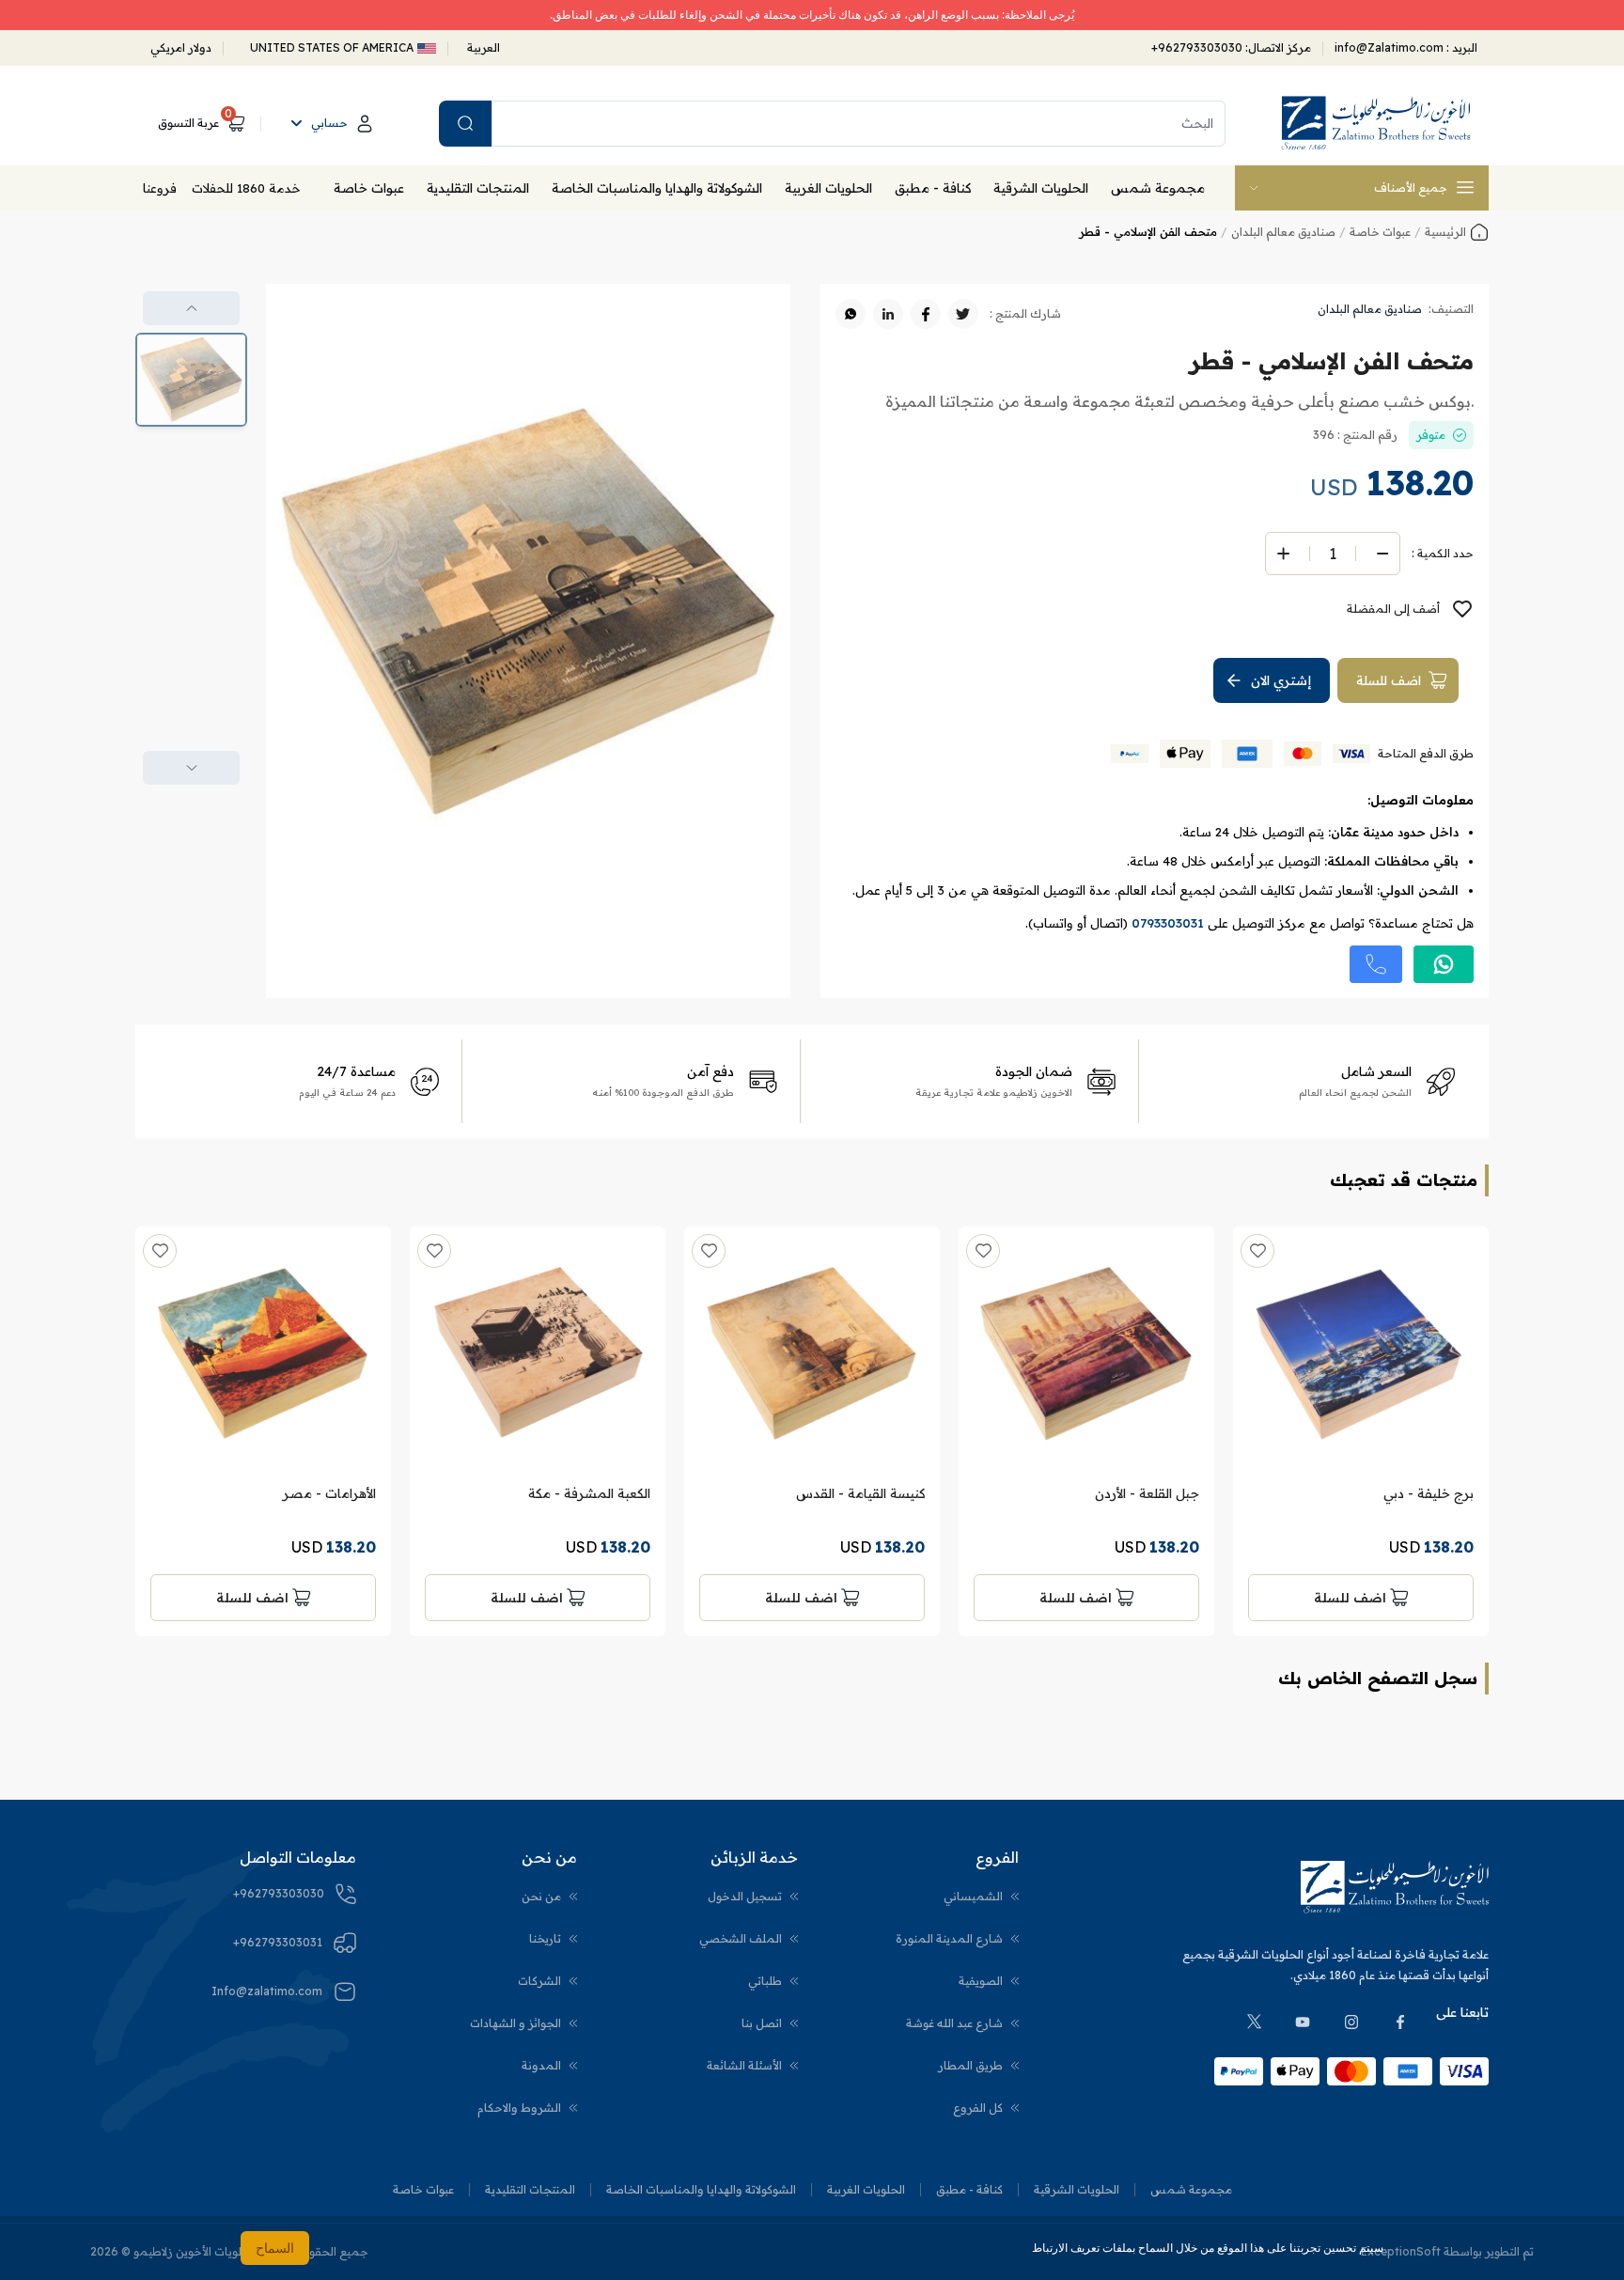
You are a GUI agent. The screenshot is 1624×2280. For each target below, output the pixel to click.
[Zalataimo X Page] (1254, 2022)
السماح (275, 2248)
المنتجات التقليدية (478, 188)
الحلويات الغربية (828, 188)
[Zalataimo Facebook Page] (1400, 2022)
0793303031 (1168, 923)
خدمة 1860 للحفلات (246, 188)
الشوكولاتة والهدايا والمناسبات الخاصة (657, 188)
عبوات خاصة (369, 188)
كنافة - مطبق (933, 188)
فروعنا (160, 188)
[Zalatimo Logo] (1376, 123)
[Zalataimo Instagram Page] (1351, 2022)
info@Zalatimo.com (1390, 47)
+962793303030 (1197, 47)
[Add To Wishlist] (1257, 1251)
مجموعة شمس (1158, 188)
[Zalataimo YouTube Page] (1303, 2022)
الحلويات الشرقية (1041, 188)
